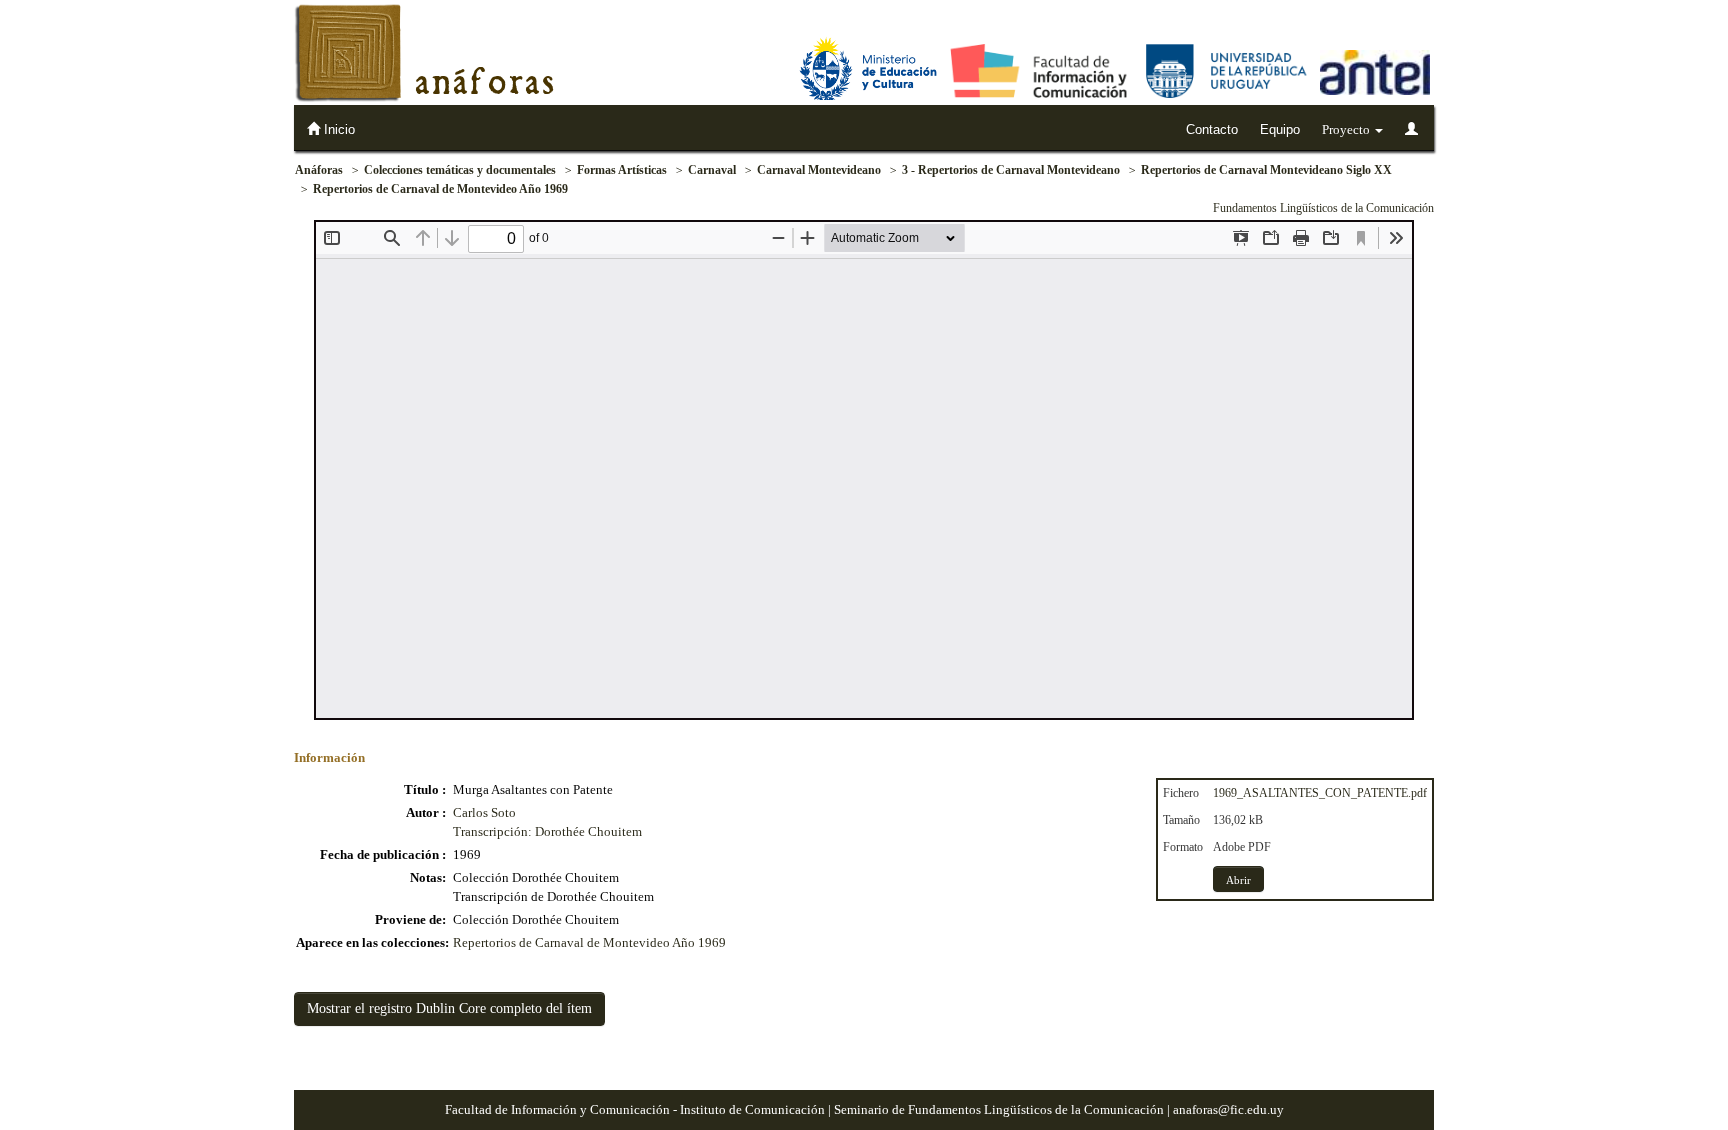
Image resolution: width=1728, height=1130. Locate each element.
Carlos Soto (484, 812)
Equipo (1280, 129)
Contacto (1212, 129)
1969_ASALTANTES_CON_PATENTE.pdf (1320, 793)
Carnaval (712, 170)
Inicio (337, 129)
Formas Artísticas (622, 170)
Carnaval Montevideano (819, 170)
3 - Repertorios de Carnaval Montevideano (1011, 170)
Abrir (1238, 880)
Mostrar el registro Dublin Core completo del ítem (449, 1008)
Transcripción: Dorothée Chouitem (547, 831)
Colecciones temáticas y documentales (460, 170)
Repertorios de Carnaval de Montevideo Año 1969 (440, 189)
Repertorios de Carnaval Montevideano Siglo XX (1266, 170)
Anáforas (319, 170)
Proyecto (1347, 129)
